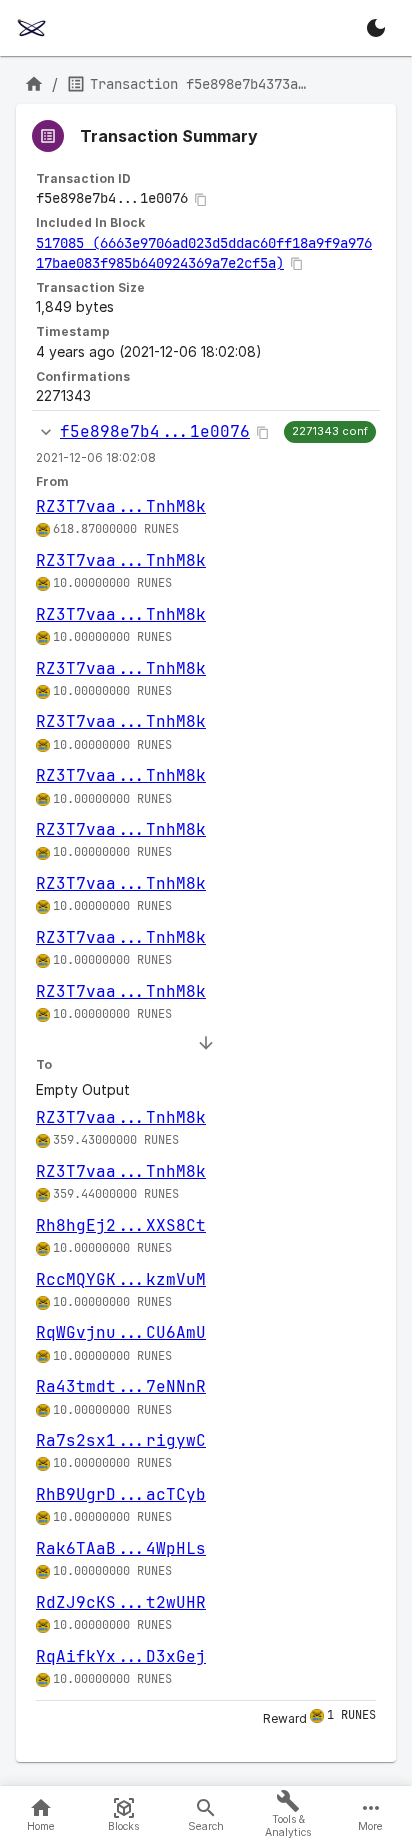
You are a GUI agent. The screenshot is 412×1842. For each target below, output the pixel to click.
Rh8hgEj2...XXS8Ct (121, 1225)
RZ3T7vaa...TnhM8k (121, 506)
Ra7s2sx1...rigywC (121, 1440)
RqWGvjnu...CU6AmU (121, 1332)
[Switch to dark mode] (376, 28)
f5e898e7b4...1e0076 (155, 431)
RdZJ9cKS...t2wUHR (121, 1602)
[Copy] (201, 200)
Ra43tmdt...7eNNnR (121, 1386)
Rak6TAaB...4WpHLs (121, 1548)
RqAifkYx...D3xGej (121, 1656)
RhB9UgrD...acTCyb (121, 1494)
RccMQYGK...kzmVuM (121, 1279)
